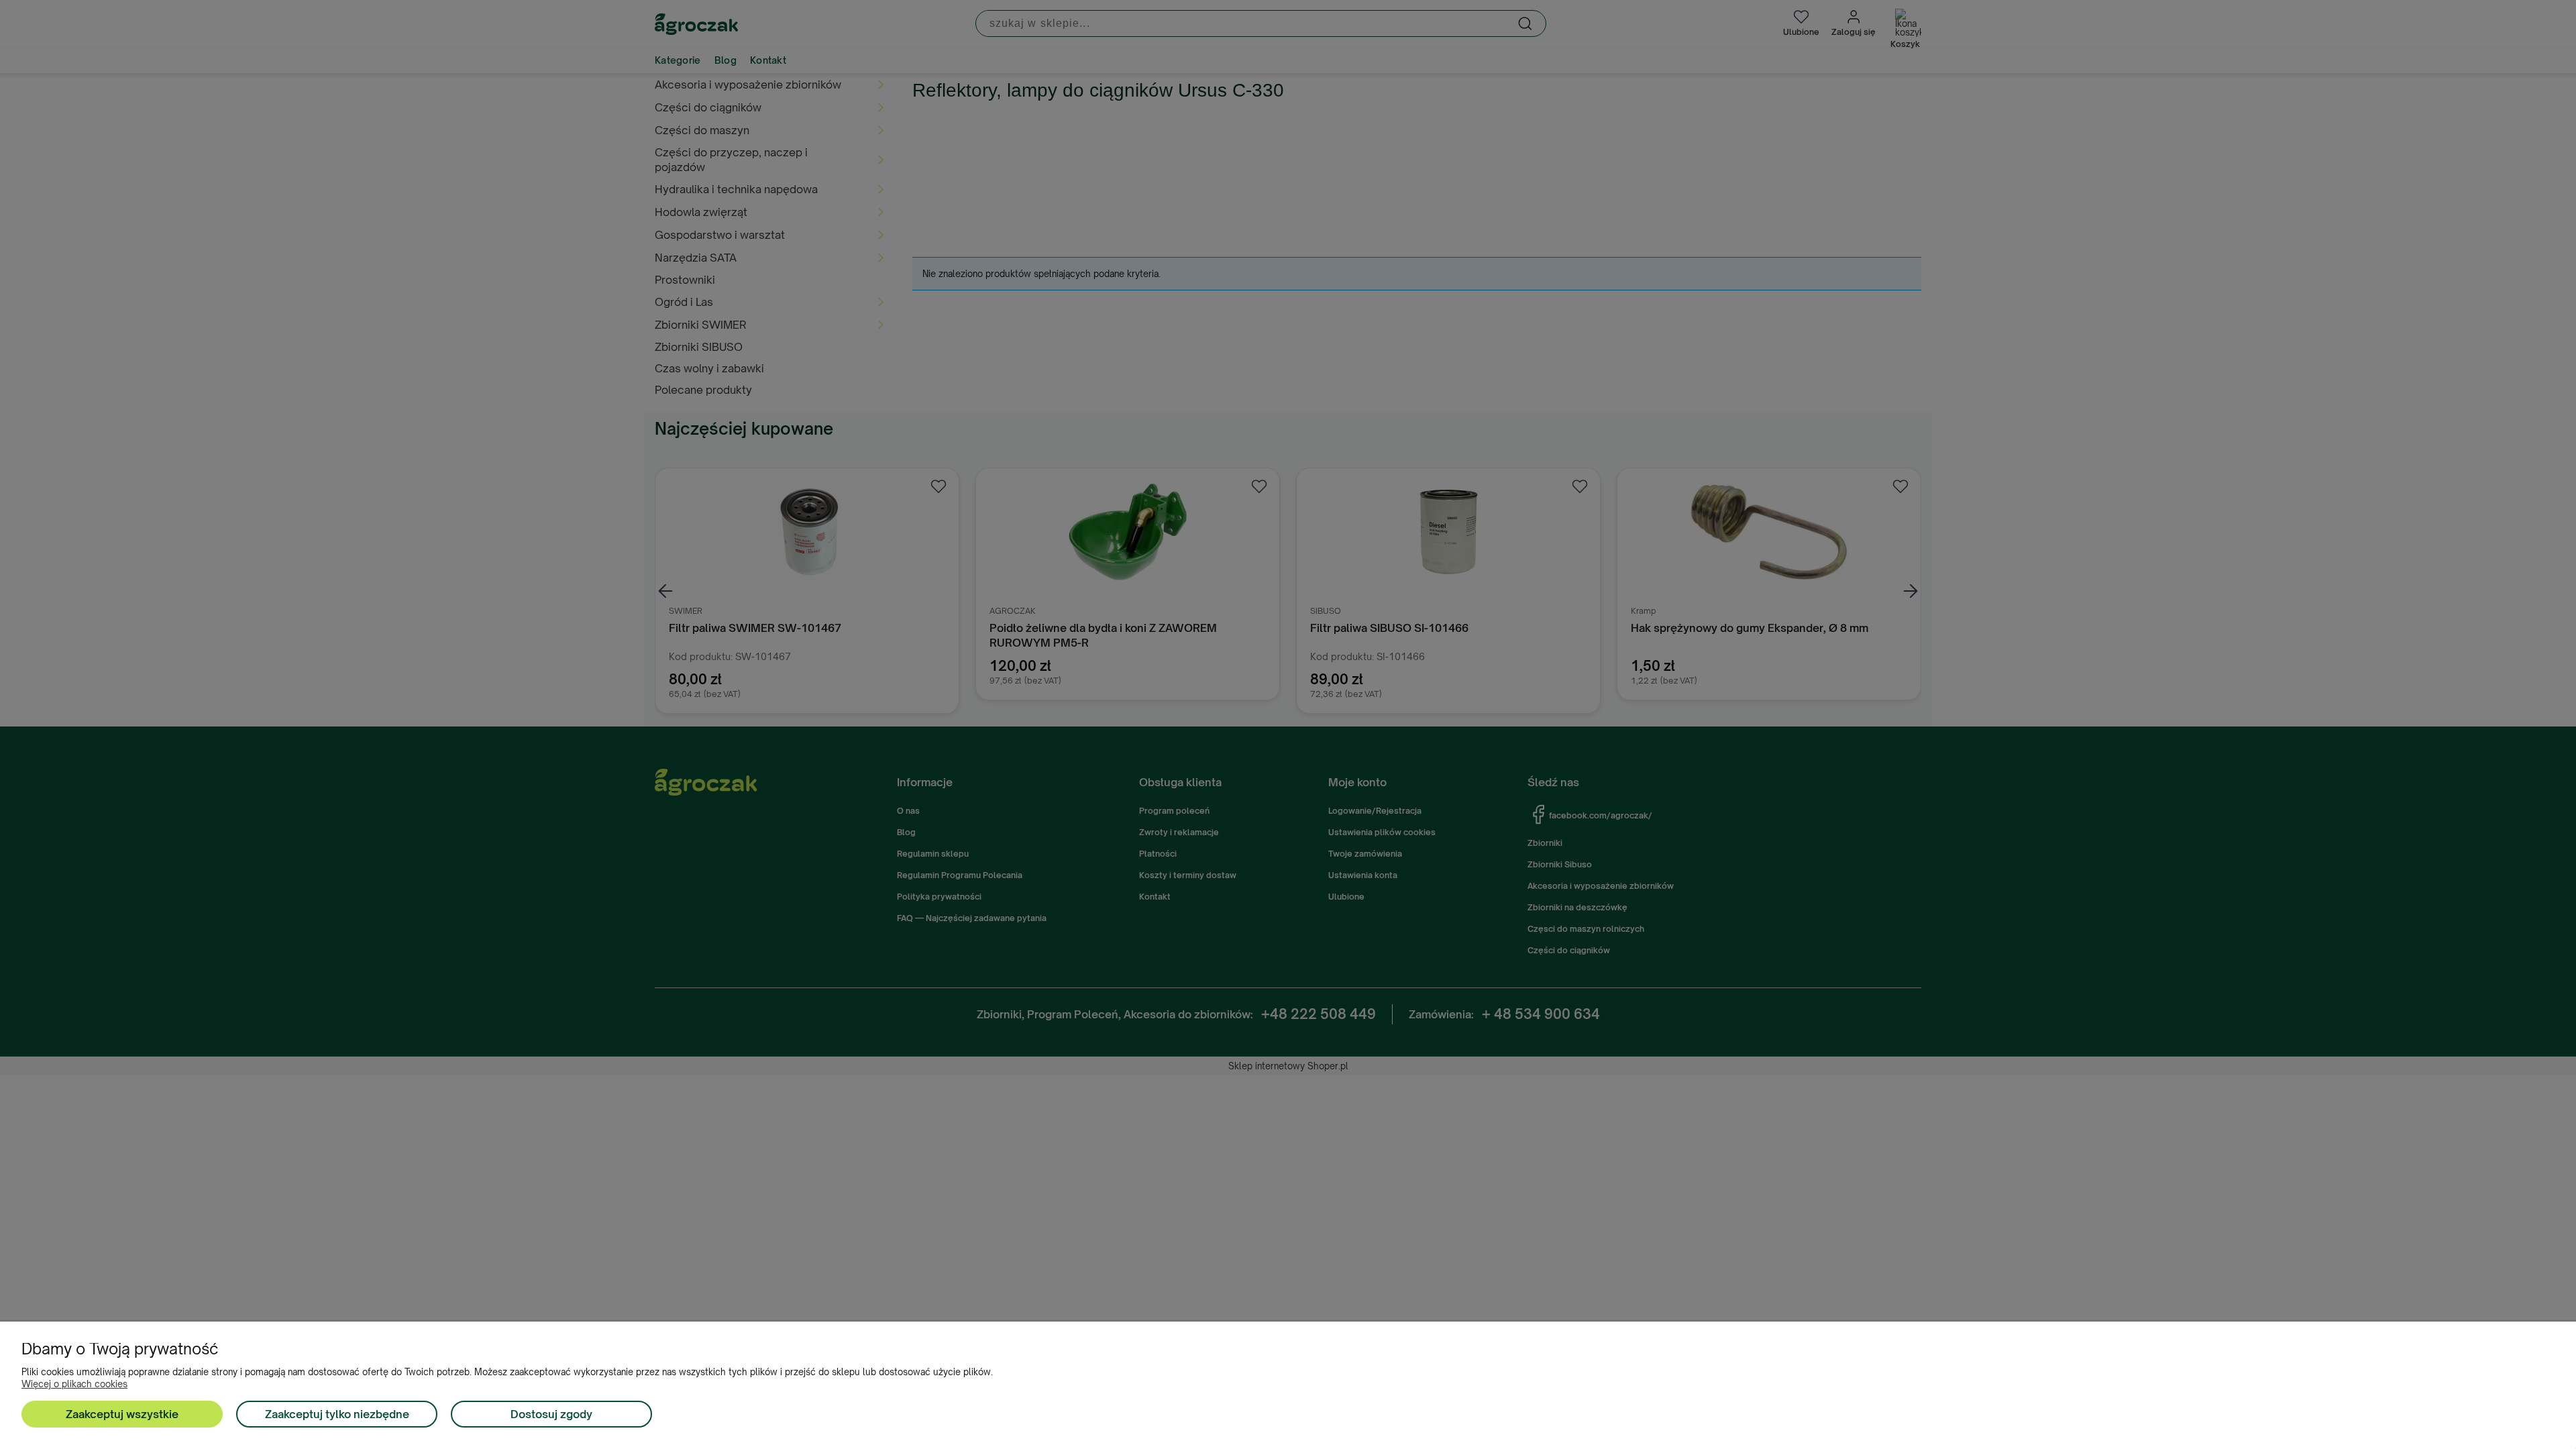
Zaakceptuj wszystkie (122, 1414)
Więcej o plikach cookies (74, 1384)
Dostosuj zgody (551, 1414)
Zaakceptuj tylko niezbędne (337, 1414)
